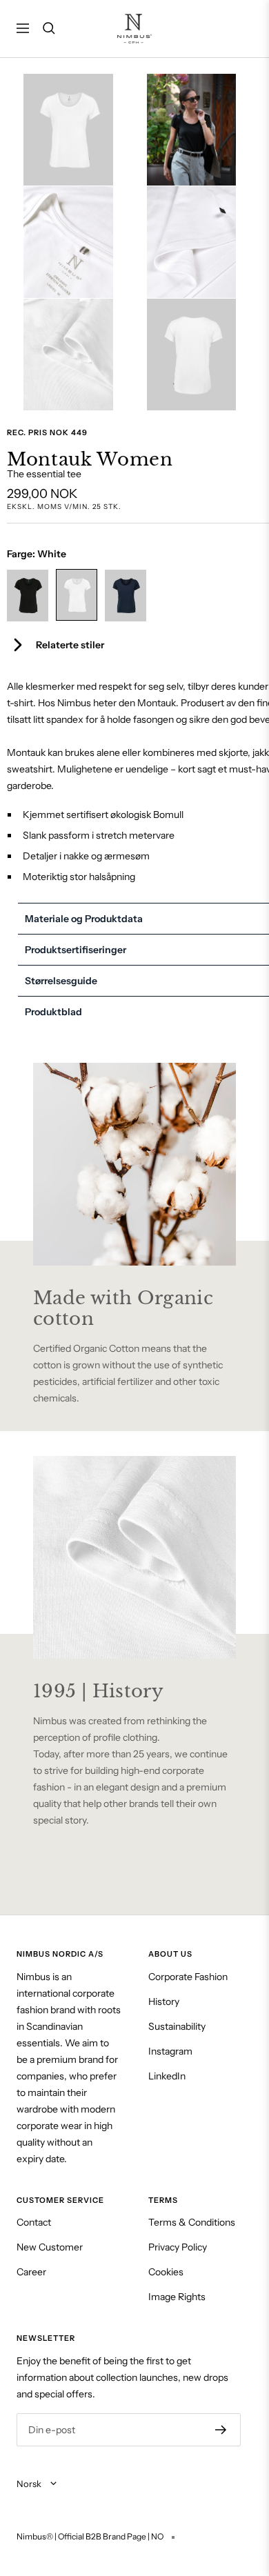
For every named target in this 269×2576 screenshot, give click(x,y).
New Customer (50, 2247)
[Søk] (49, 28)
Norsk (30, 2484)
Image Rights (177, 2297)
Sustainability (177, 2026)
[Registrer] (221, 2430)
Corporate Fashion (188, 1977)
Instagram (170, 2051)
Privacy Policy (178, 2247)
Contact (34, 2222)
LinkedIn (167, 2076)
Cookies (166, 2272)
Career (31, 2272)
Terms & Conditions (192, 2222)
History (164, 2001)
